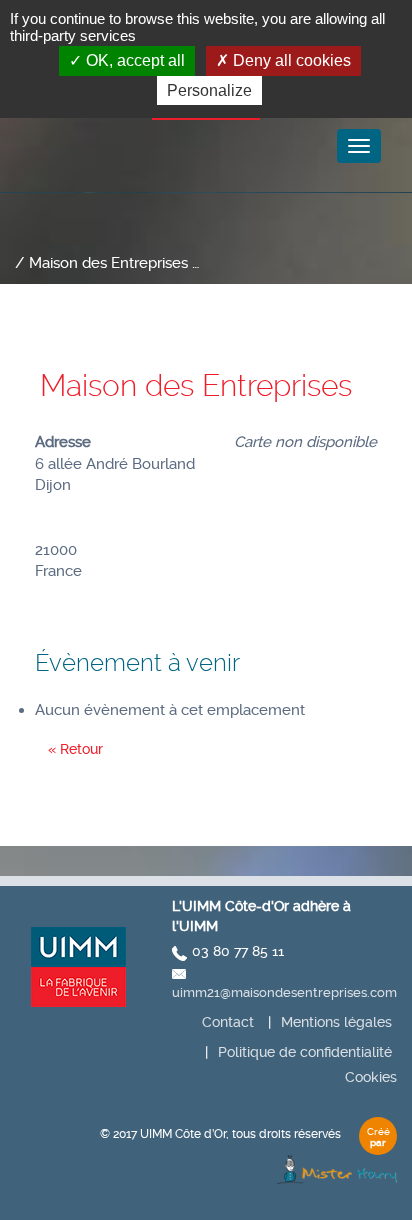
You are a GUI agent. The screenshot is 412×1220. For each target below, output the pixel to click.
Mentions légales (336, 1022)
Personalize (209, 90)
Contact (228, 1022)
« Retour (75, 749)
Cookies (371, 1077)
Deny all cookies (290, 60)
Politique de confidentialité (305, 1052)
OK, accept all (133, 60)
